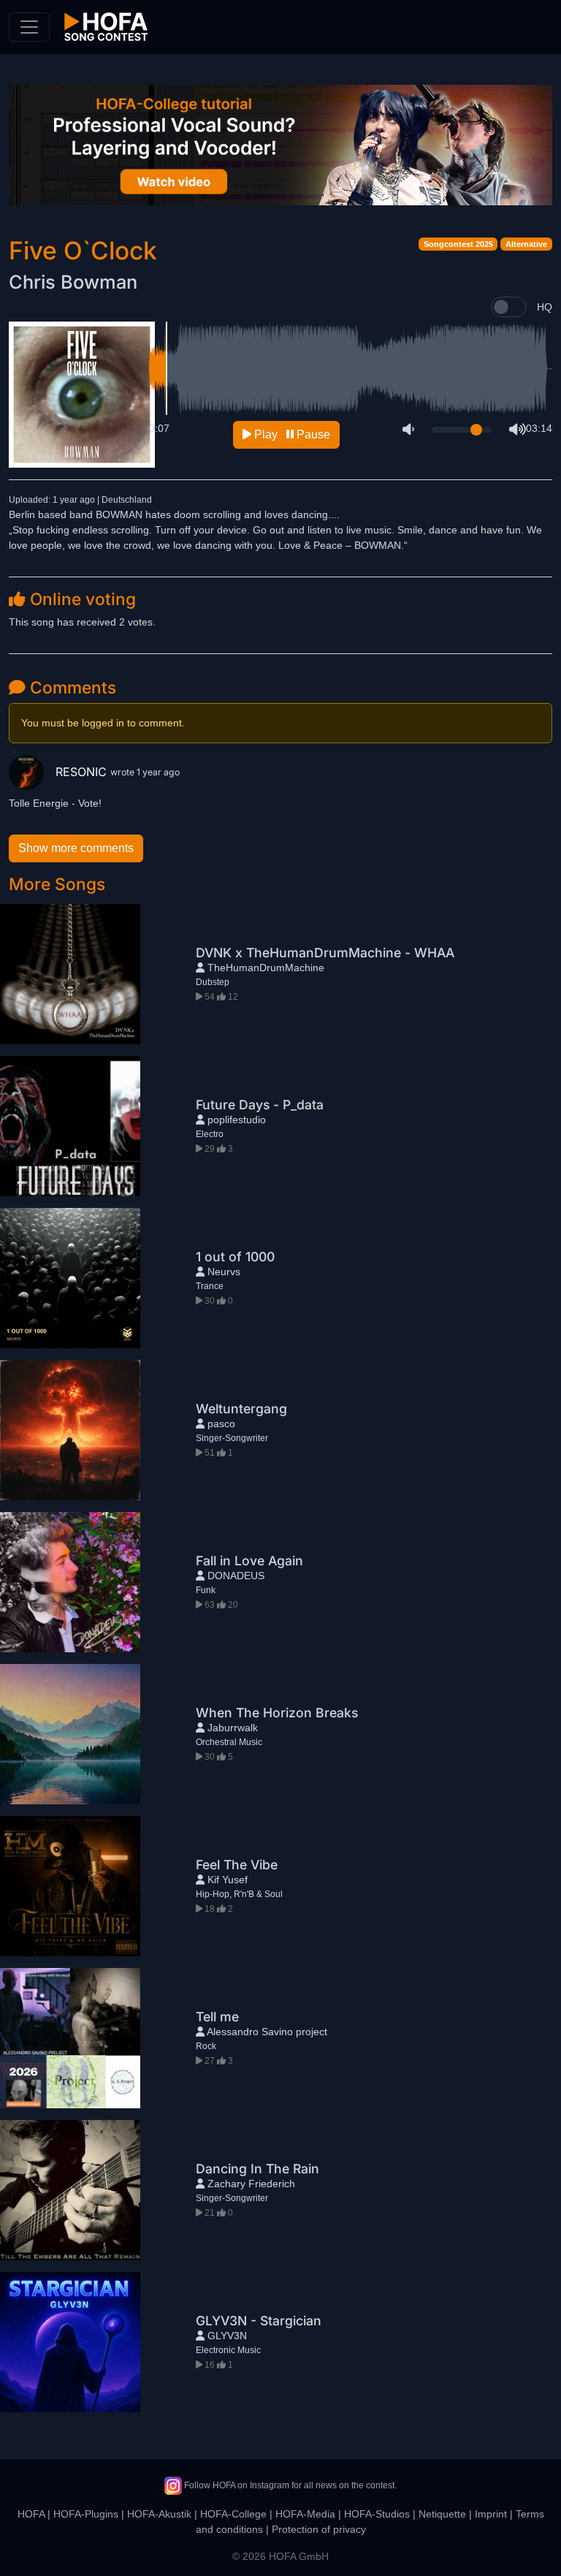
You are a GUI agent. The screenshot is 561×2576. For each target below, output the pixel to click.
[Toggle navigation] (29, 27)
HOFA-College (233, 2514)
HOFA (31, 2514)
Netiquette (442, 2514)
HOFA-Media (305, 2514)
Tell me (217, 2017)
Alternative (526, 244)
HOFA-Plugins (86, 2514)
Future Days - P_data (260, 1105)
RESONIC (83, 772)
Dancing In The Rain (257, 2169)
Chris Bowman (73, 282)
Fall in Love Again (249, 1561)
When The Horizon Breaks (277, 1713)
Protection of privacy (319, 2529)
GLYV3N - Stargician (259, 2321)
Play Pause (291, 434)
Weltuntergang (241, 1409)
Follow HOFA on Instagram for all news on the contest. (289, 2485)
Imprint (491, 2514)
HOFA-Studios (377, 2514)
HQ (545, 307)
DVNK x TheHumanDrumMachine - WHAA (325, 953)
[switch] (509, 307)
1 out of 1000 (235, 1257)
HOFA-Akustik (159, 2514)
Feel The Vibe (237, 1865)
